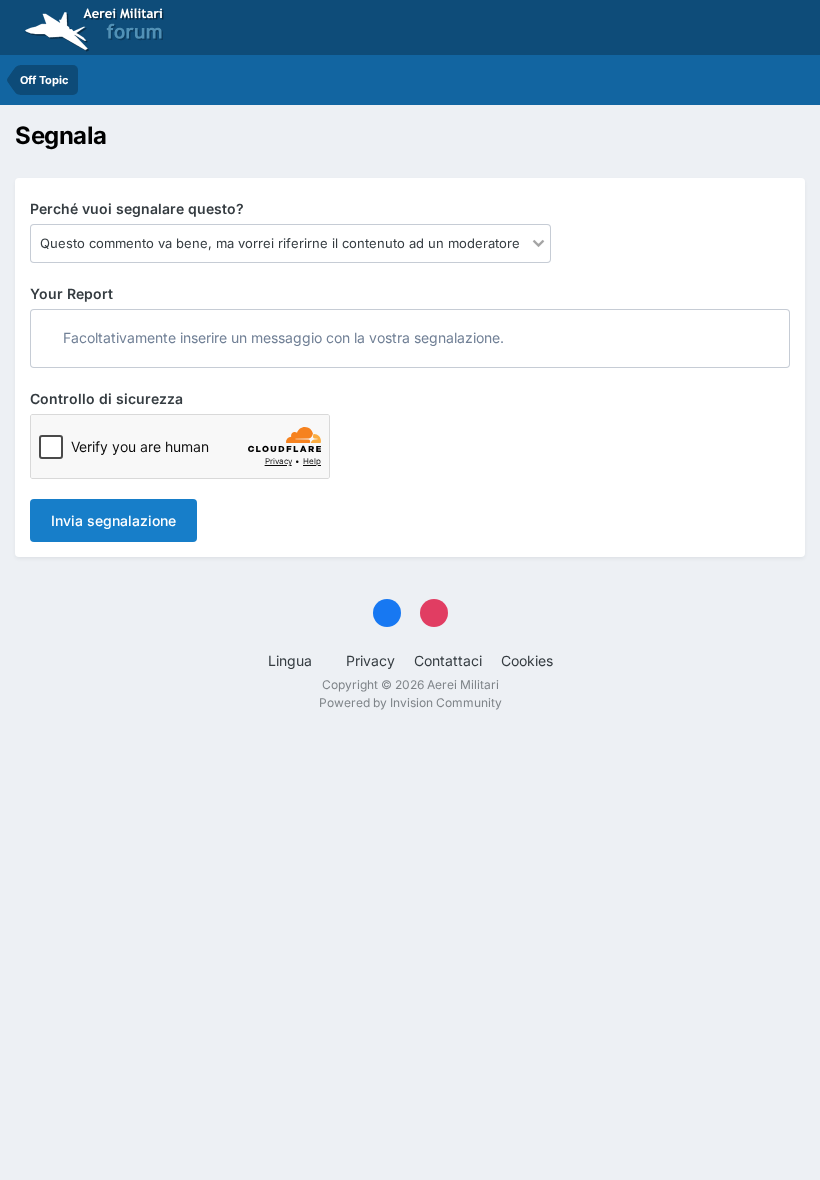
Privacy (370, 660)
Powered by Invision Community (410, 702)
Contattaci (448, 660)
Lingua (292, 660)
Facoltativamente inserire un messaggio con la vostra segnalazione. (281, 337)
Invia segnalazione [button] (113, 520)
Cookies (527, 660)
